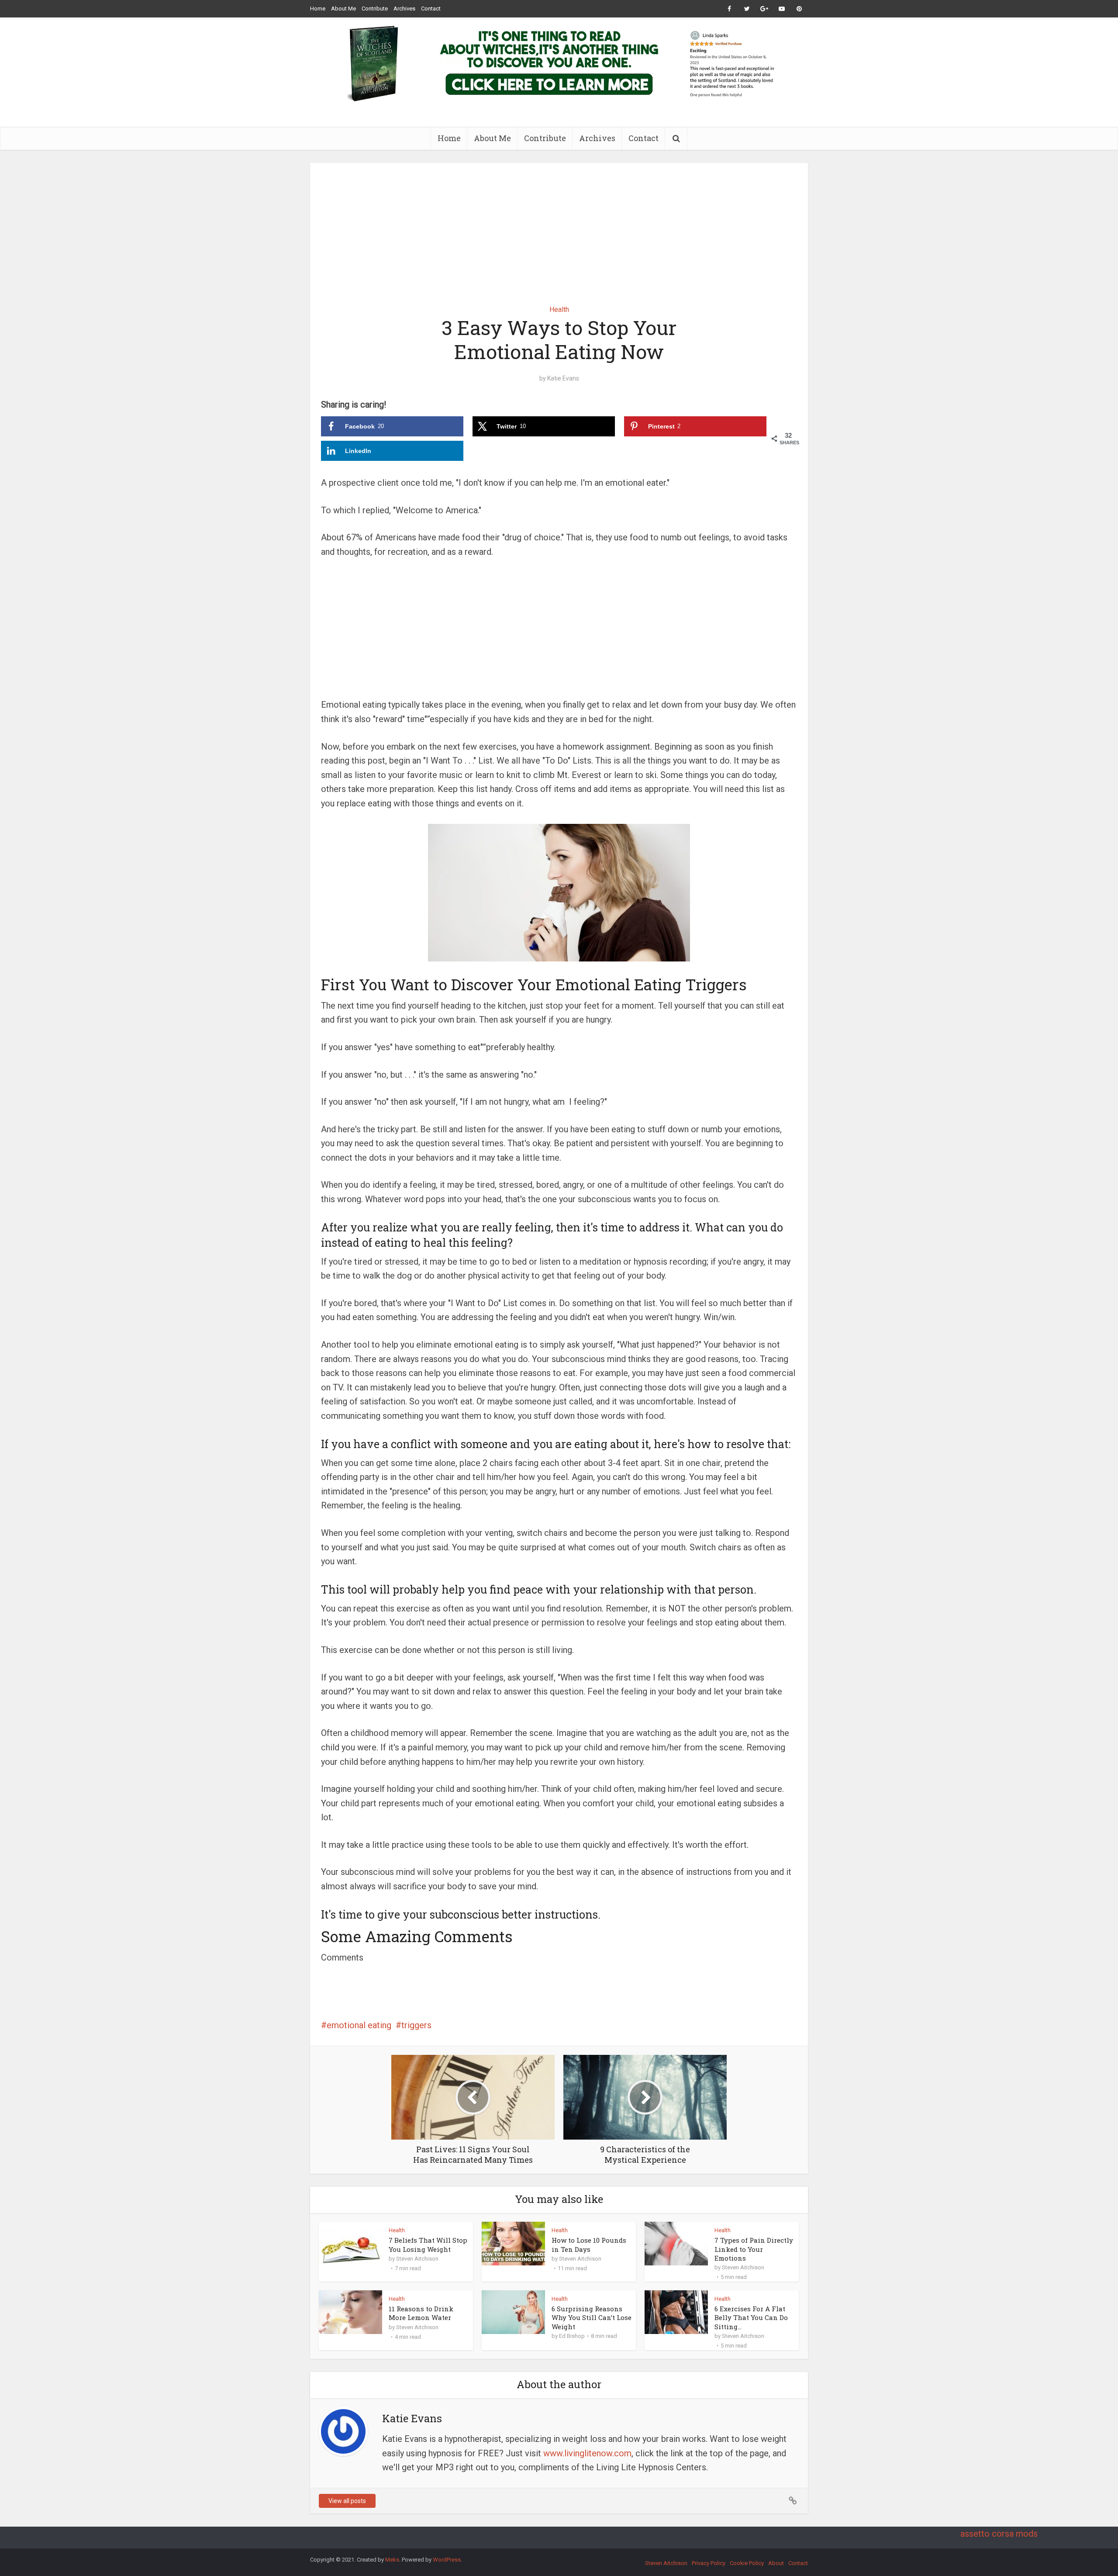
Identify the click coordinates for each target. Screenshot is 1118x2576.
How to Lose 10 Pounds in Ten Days (589, 2244)
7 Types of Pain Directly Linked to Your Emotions (754, 2249)
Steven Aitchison (417, 2259)
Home (318, 9)
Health (559, 309)
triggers (416, 2025)
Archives (404, 9)
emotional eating (359, 2025)
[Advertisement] (559, 228)
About (776, 2563)
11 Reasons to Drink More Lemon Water (421, 2313)
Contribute (375, 9)
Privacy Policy (709, 2563)
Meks (392, 2560)
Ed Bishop (572, 2336)
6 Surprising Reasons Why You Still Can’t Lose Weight (592, 2318)
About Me (343, 9)
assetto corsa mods (999, 2534)
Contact (431, 9)
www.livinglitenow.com (587, 2453)
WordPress (447, 2560)
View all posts (347, 2501)
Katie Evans (563, 378)
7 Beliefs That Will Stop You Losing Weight (428, 2244)
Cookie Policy (747, 2563)
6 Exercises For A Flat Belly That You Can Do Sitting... (751, 2318)
